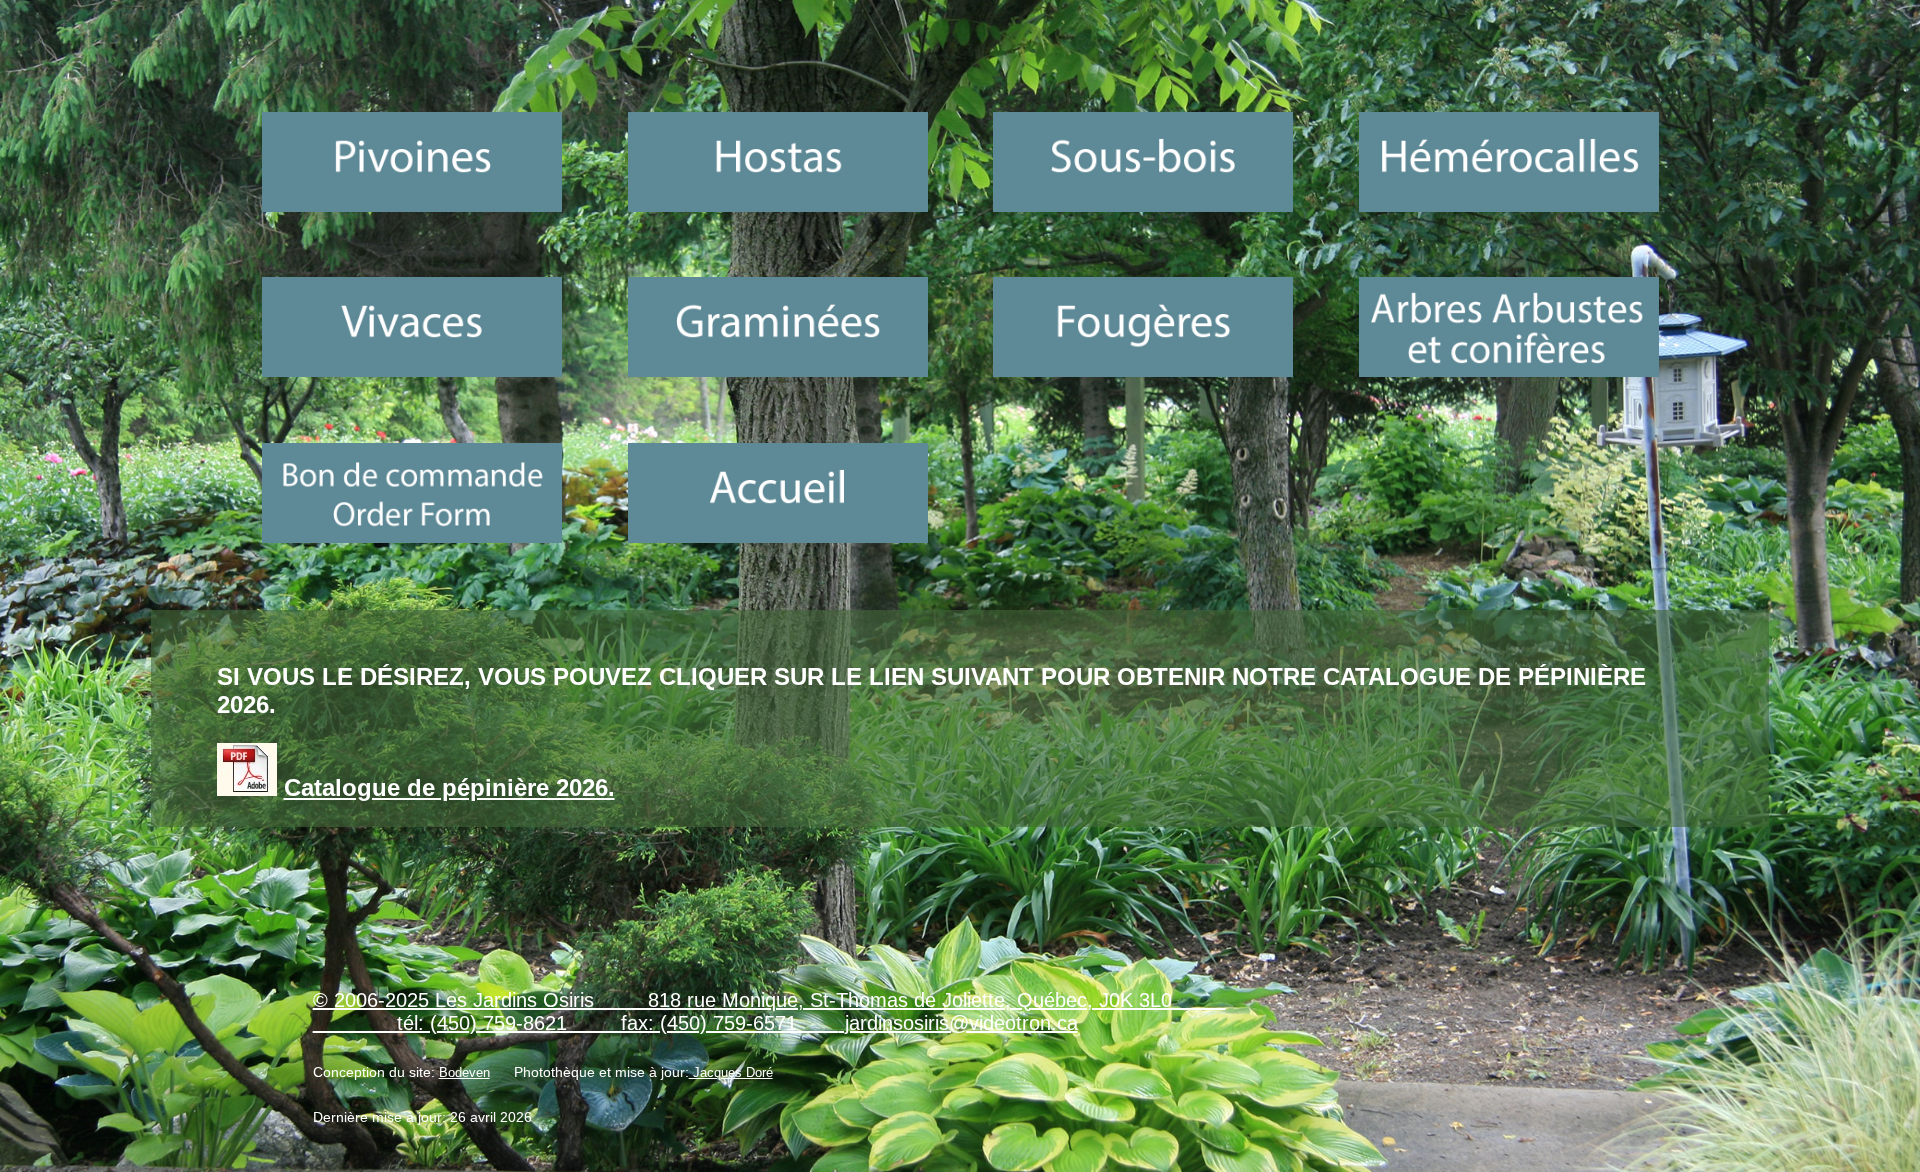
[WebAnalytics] (353, 1151)
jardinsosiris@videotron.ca (958, 1023)
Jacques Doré (731, 1073)
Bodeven (464, 1073)
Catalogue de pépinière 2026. (449, 787)
